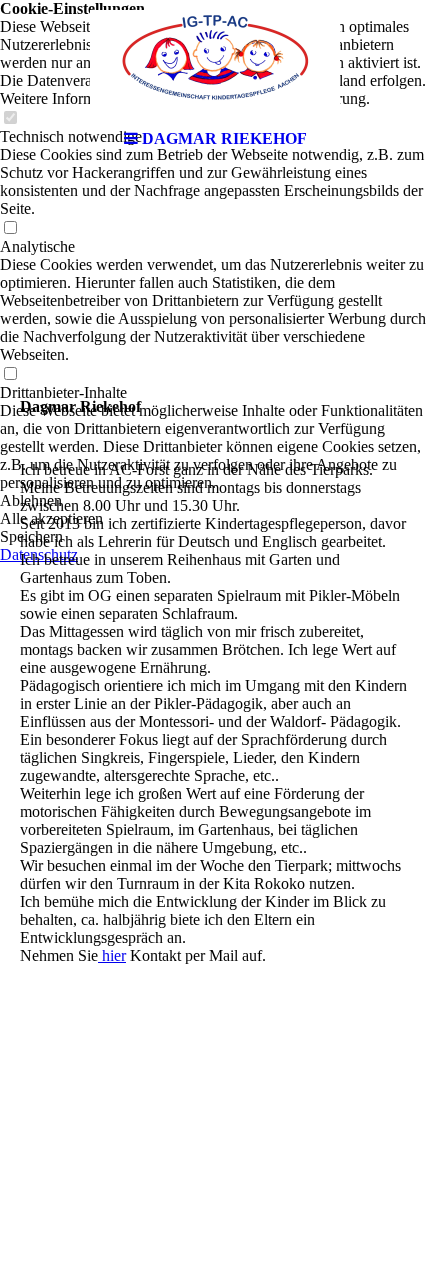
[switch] (10, 228)
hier (112, 955)
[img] (215, 60)
